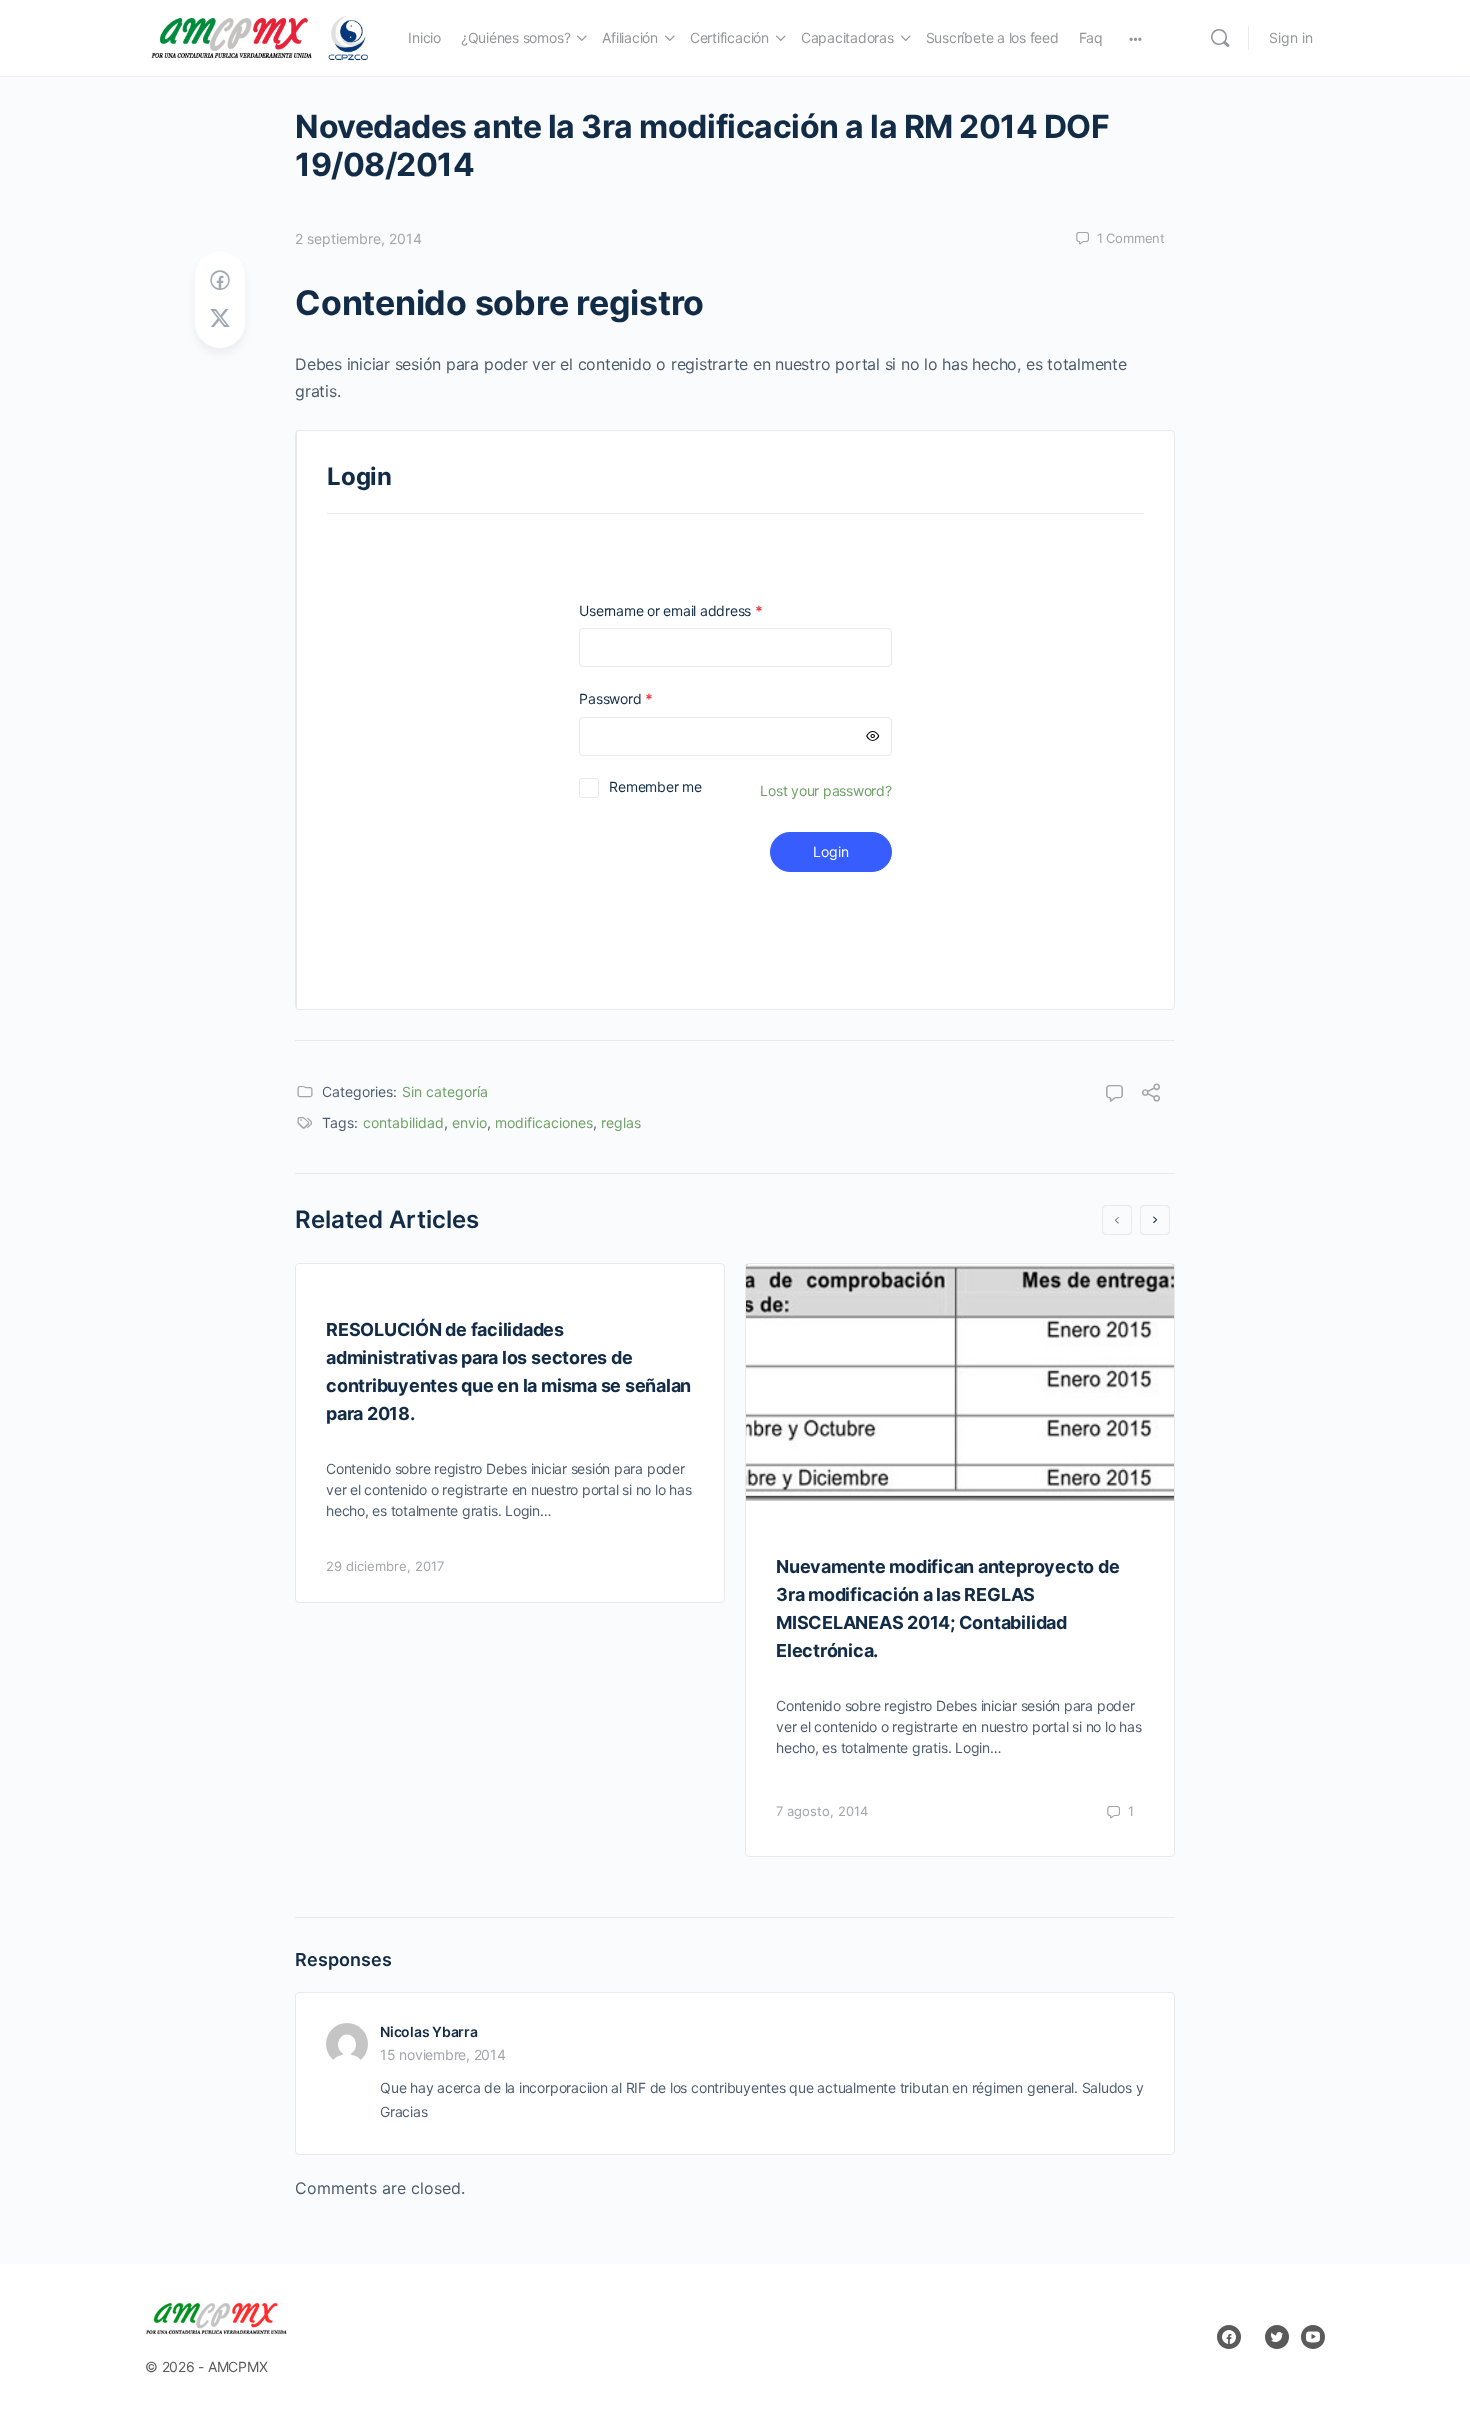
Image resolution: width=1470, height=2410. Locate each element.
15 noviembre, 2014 (443, 2054)
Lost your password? (825, 790)
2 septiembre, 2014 (358, 238)
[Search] (1220, 38)
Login (831, 851)
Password (644, 698)
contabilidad (403, 1122)
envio (469, 1122)
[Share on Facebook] (220, 280)
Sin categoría (445, 1091)
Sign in (1291, 37)
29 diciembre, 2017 (385, 1566)
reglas (621, 1122)
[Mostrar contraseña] (873, 736)
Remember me (655, 786)
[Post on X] (220, 318)
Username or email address (699, 610)
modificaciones (544, 1122)
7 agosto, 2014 (822, 1811)
